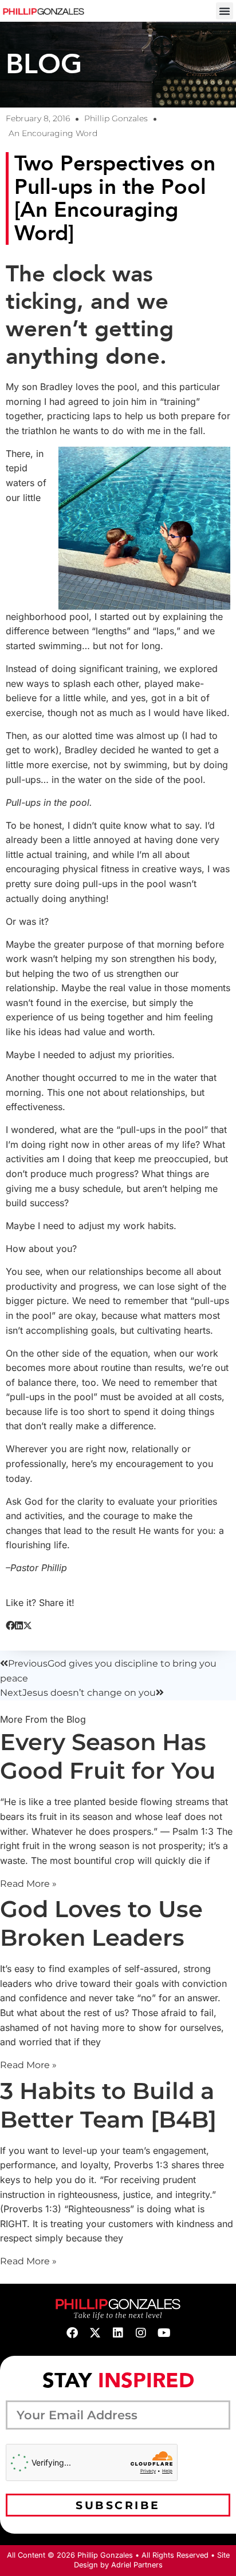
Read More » (28, 1884)
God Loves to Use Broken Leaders (101, 1923)
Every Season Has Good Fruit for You (108, 1756)
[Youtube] (164, 2333)
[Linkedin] (118, 2333)
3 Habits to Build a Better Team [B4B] (108, 2105)
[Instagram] (141, 2333)
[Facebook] (72, 2333)
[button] (225, 11)
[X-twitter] (95, 2333)
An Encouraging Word (53, 133)
